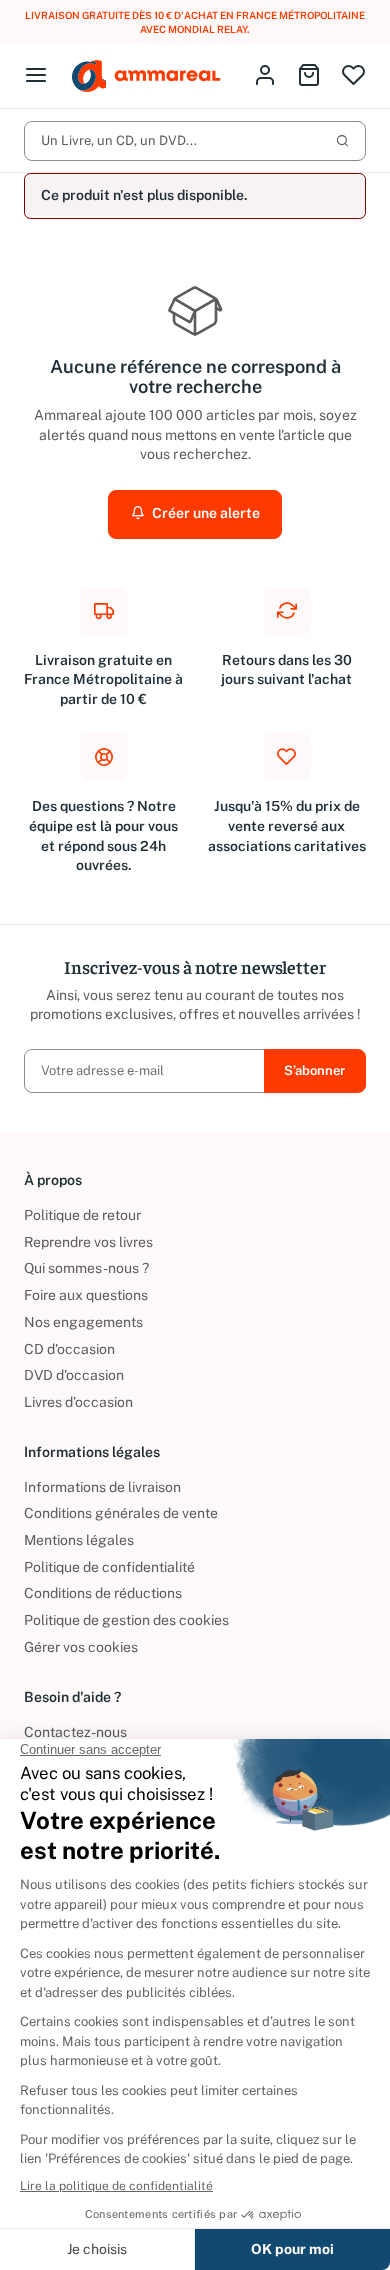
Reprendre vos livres (88, 1242)
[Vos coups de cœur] (353, 76)
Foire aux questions (86, 1295)
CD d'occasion (69, 1349)
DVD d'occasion (74, 1375)
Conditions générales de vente (121, 1513)
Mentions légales (79, 1540)
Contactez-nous (75, 1732)
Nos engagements (83, 1322)
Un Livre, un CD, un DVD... (119, 140)
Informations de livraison (102, 1487)
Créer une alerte (204, 513)
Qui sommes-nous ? (86, 1268)
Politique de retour (82, 1215)
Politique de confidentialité (109, 1567)
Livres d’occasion (78, 1402)
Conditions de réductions (103, 1593)
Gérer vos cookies (81, 1647)
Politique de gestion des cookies (126, 1620)
